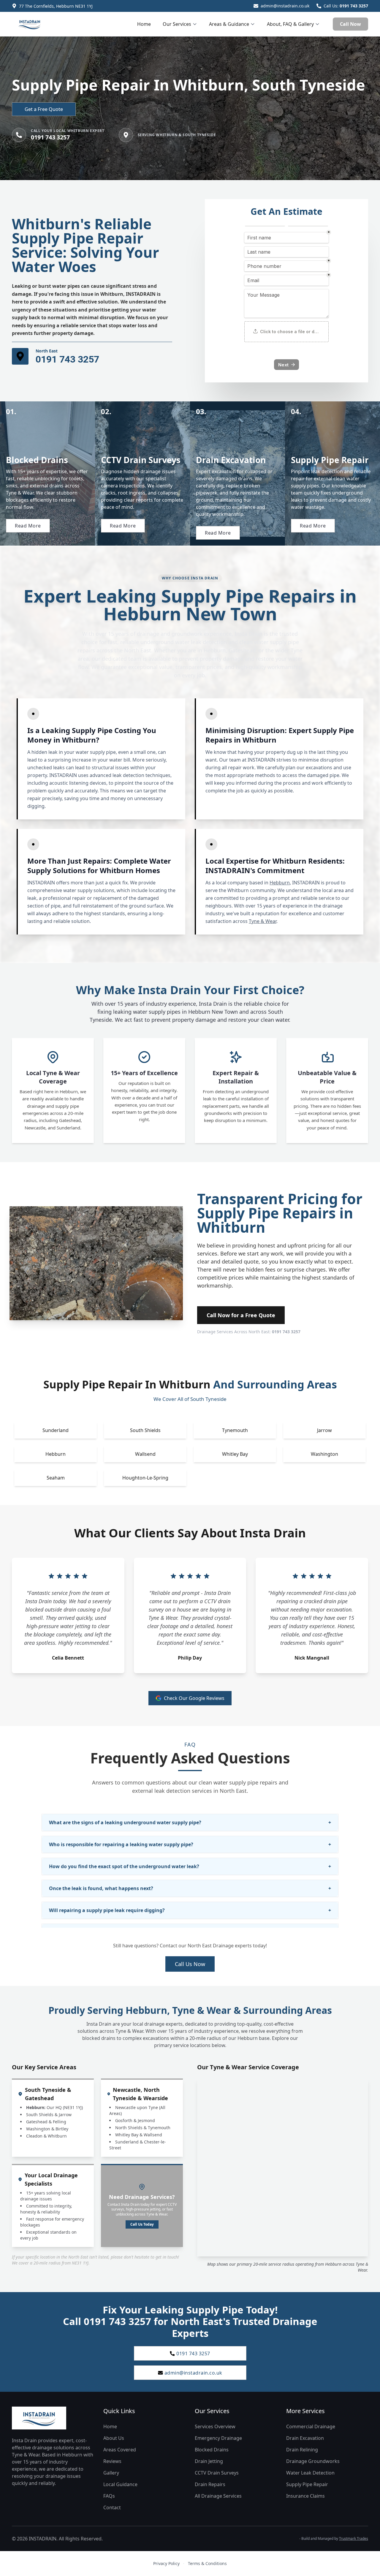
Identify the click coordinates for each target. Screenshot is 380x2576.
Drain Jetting (209, 2461)
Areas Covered (120, 2450)
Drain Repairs (210, 2484)
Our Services (177, 24)
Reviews (112, 2461)
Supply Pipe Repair (307, 2484)
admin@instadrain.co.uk (285, 6)
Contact (112, 2507)
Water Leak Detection (310, 2473)
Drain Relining (302, 2450)
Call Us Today (142, 2224)
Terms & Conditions (207, 2563)
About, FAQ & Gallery (290, 24)
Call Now (350, 24)
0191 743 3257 (354, 6)
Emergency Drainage (218, 2438)
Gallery (111, 2473)
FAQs (109, 2496)
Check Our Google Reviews (194, 1698)
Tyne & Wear (263, 921)
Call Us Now (190, 1964)
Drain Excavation (305, 2438)
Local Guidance (120, 2484)
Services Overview (215, 2426)
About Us (114, 2438)
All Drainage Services (218, 2496)
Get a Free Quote (44, 109)
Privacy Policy (166, 2563)
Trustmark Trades (354, 2538)
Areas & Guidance (229, 24)
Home (144, 24)
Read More (28, 526)
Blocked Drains (212, 2450)
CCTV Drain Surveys (217, 2473)
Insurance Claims (305, 2496)
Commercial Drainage (311, 2426)
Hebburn (280, 883)
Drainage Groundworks (313, 2461)
